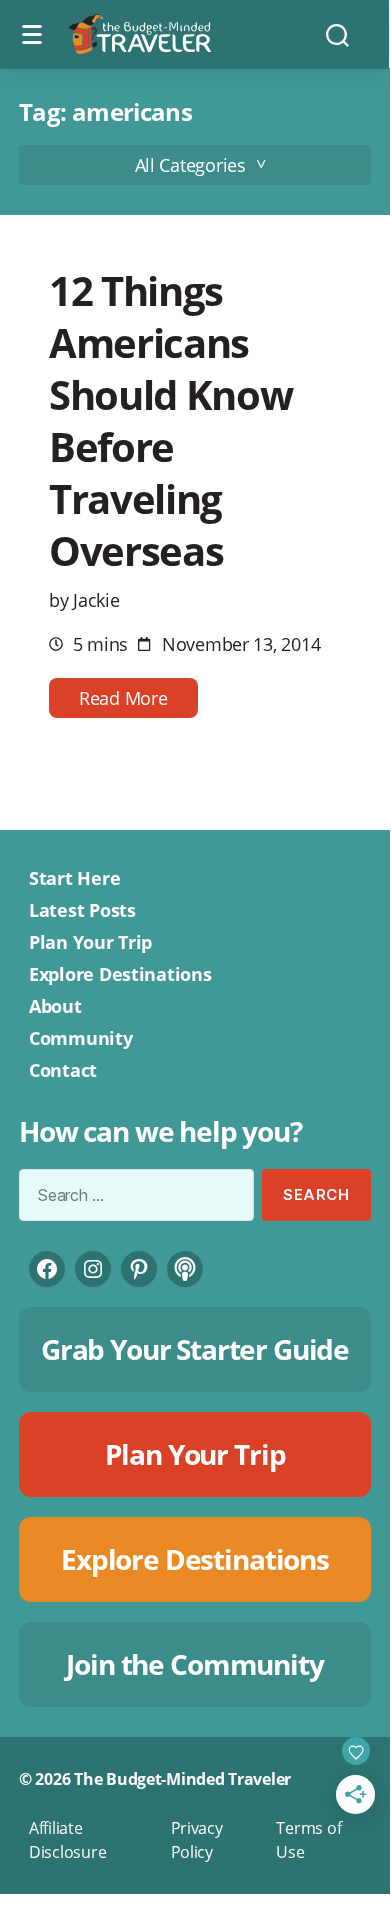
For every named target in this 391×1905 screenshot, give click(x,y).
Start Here (74, 878)
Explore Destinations (120, 974)
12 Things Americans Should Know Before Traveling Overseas (170, 420)
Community (81, 1038)
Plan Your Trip (90, 942)
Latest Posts (82, 910)
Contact (63, 1070)
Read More (123, 698)
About (55, 1006)
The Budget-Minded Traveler (182, 1779)
